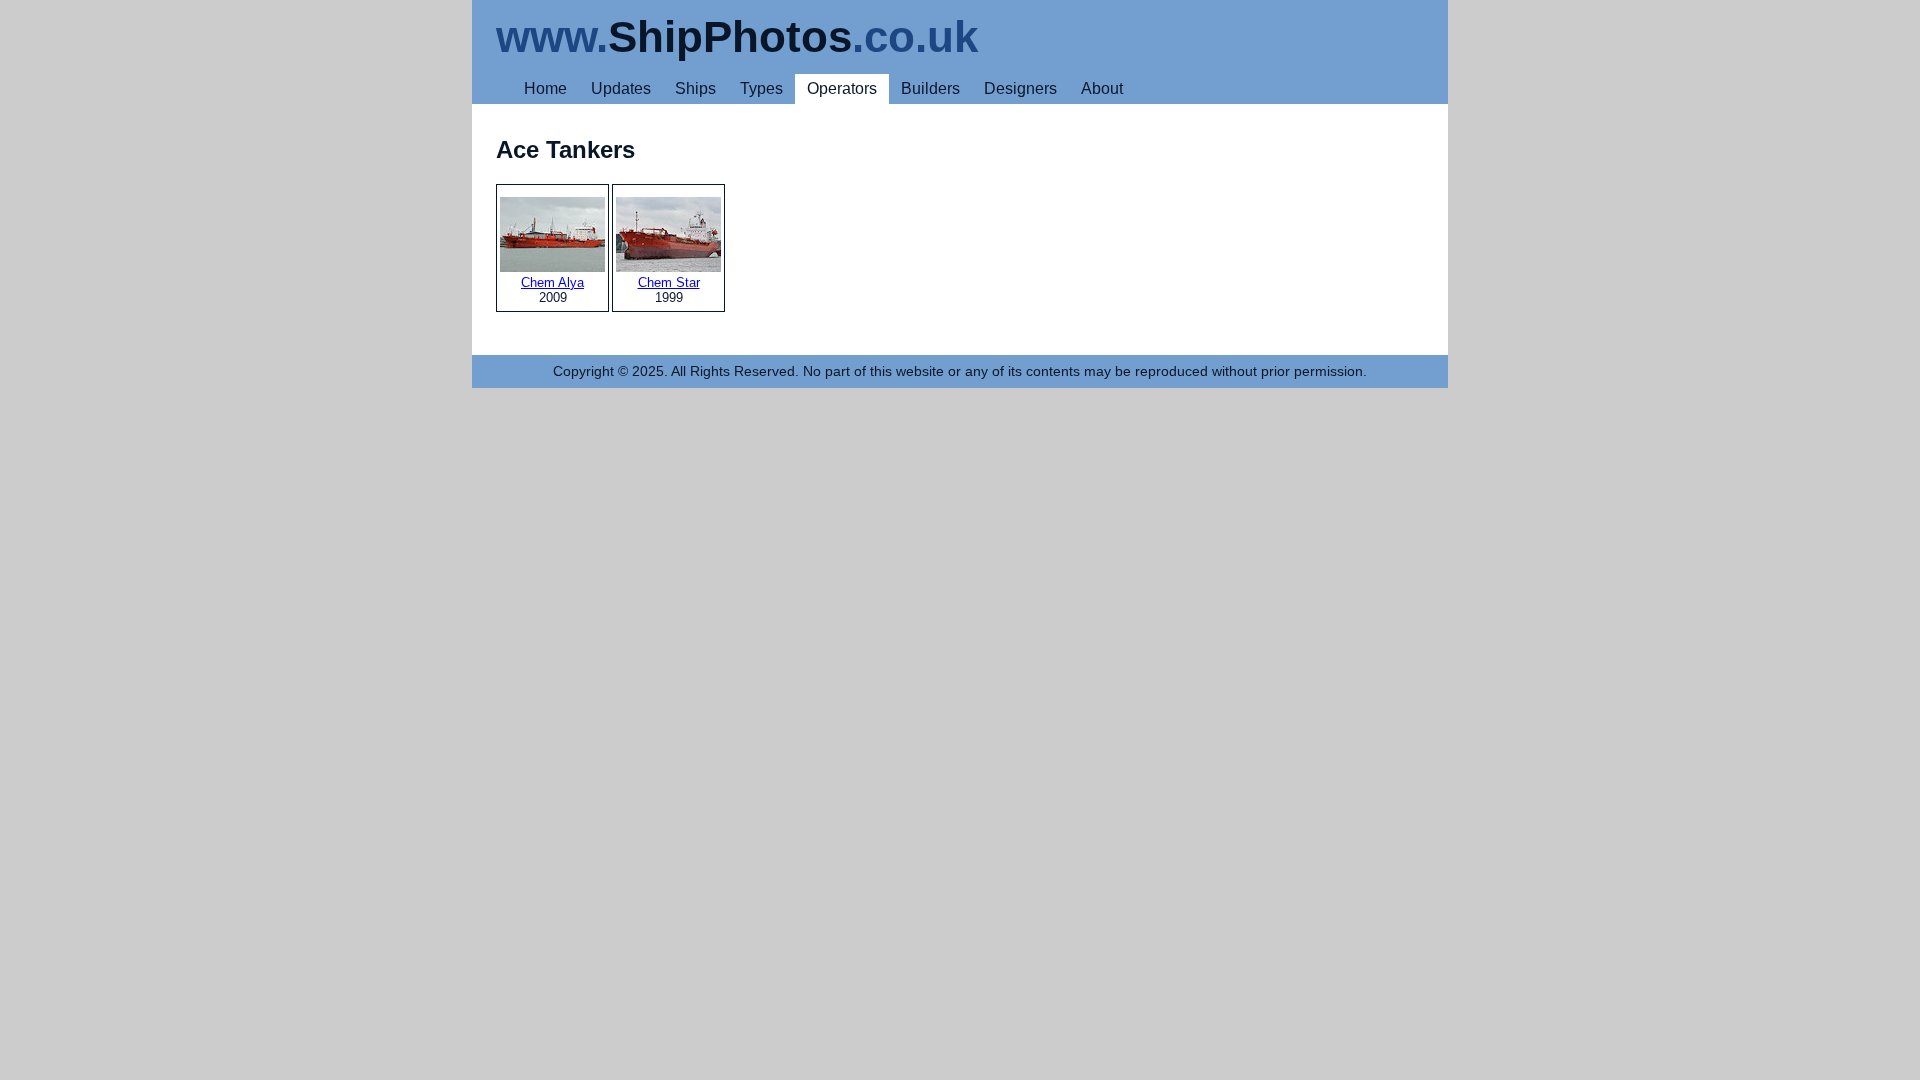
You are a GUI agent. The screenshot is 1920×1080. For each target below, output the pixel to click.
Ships (695, 88)
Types (761, 88)
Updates (621, 88)
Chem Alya (552, 282)
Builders (930, 88)
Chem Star (669, 282)
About (1102, 88)
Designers (1020, 88)
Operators (842, 88)
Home (545, 88)
